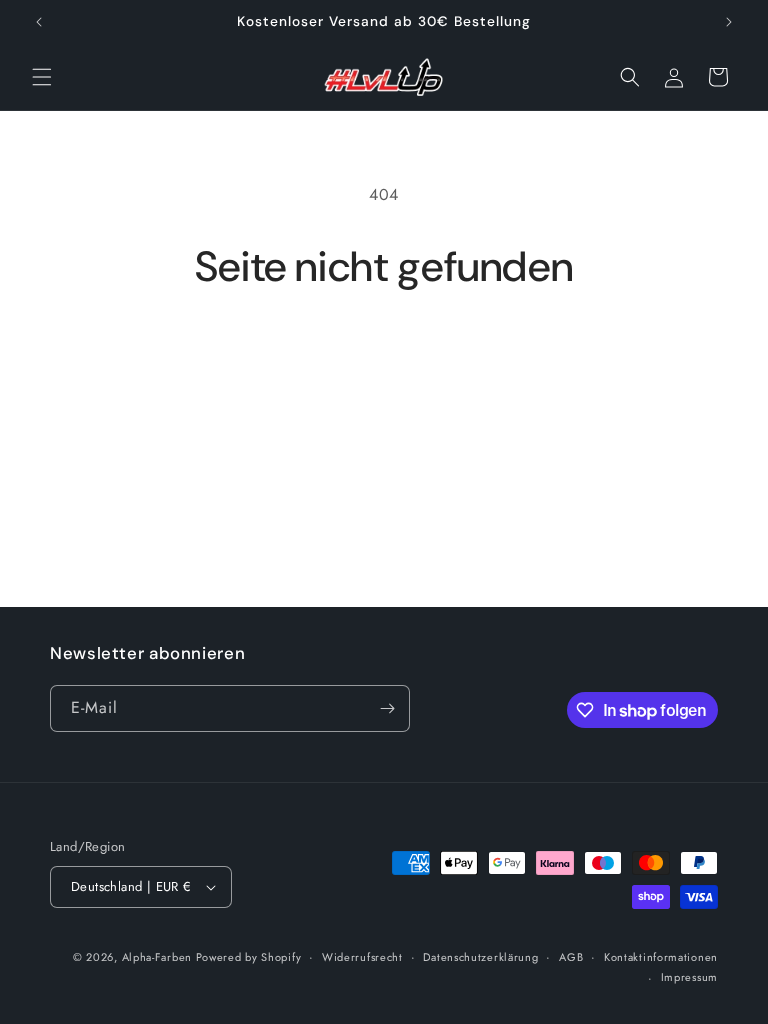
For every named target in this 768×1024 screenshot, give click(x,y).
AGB (571, 957)
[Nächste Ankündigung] (729, 22)
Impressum (689, 977)
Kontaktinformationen (661, 957)
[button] (42, 77)
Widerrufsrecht (362, 957)
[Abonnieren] (387, 708)
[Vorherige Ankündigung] (39, 22)
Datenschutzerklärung (480, 957)
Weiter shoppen (384, 358)
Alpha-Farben (159, 957)
